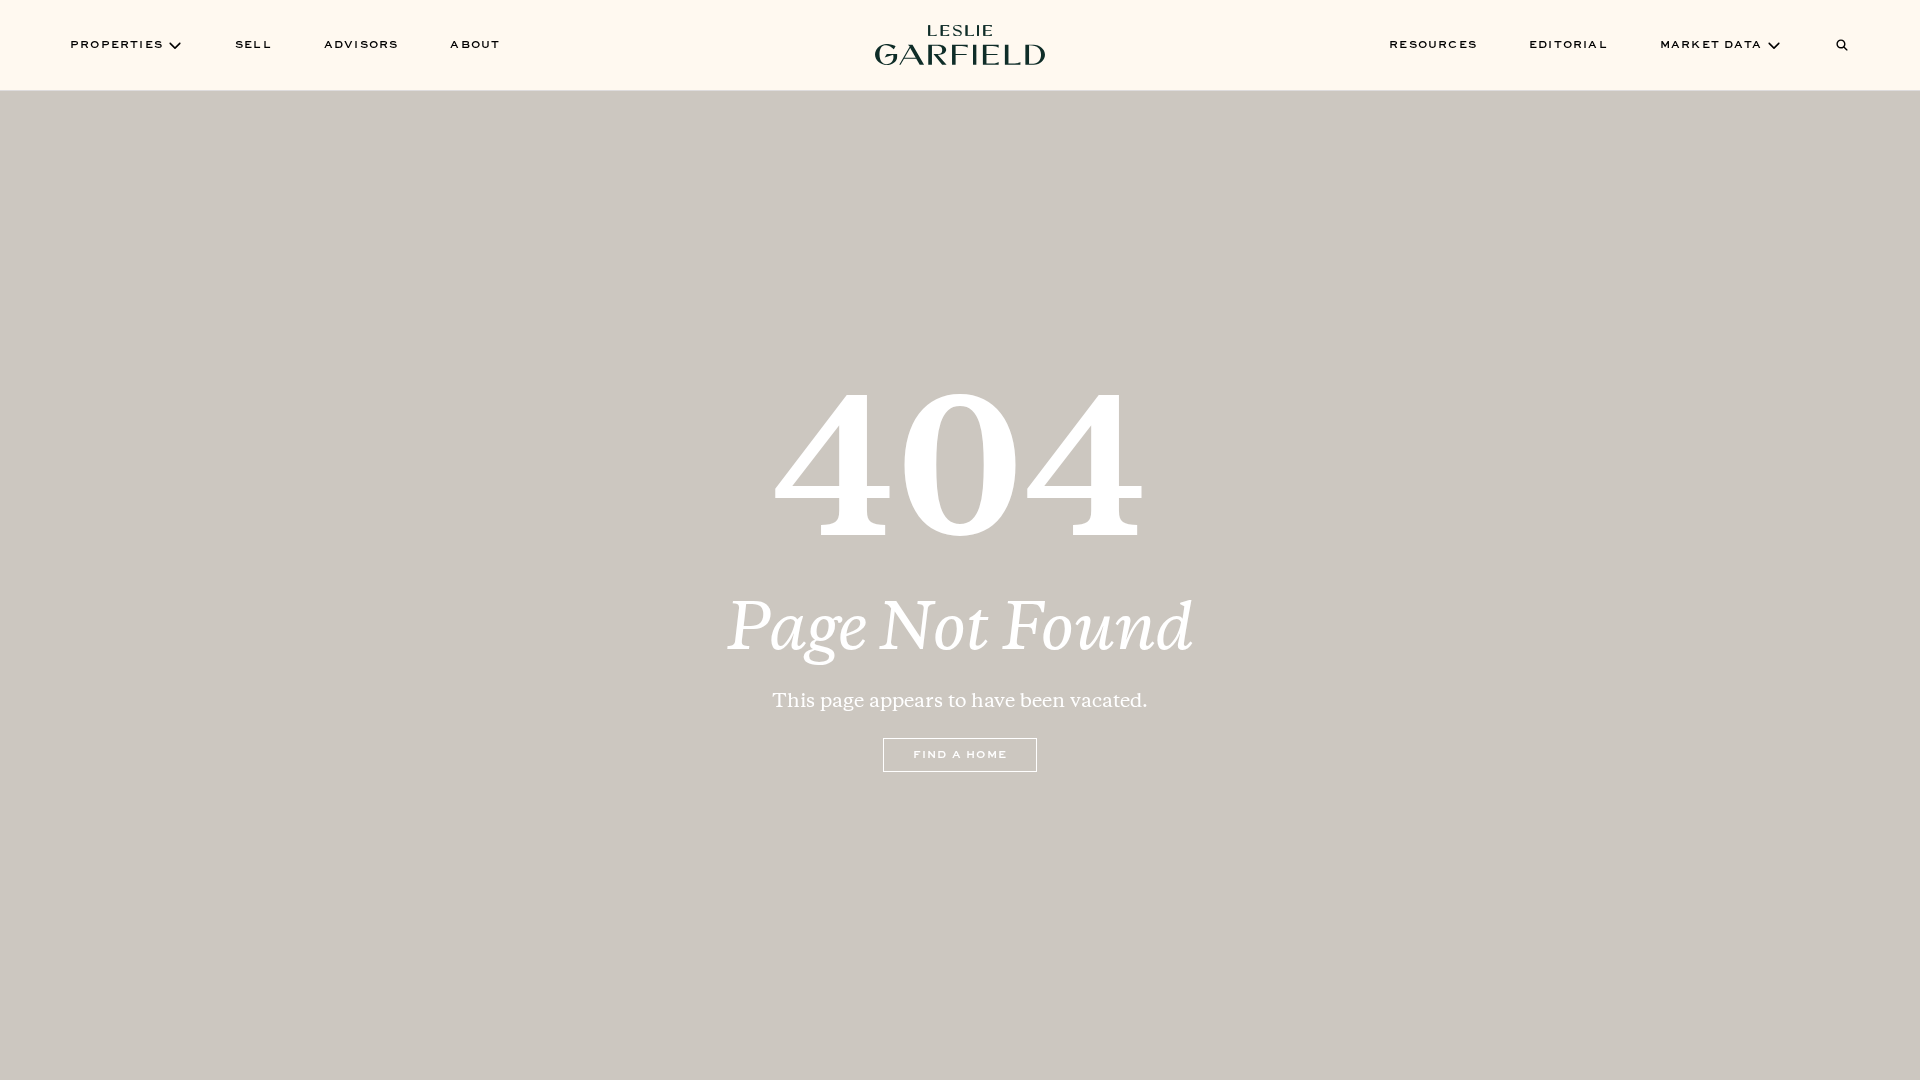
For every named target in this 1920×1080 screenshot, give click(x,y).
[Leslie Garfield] (960, 45)
